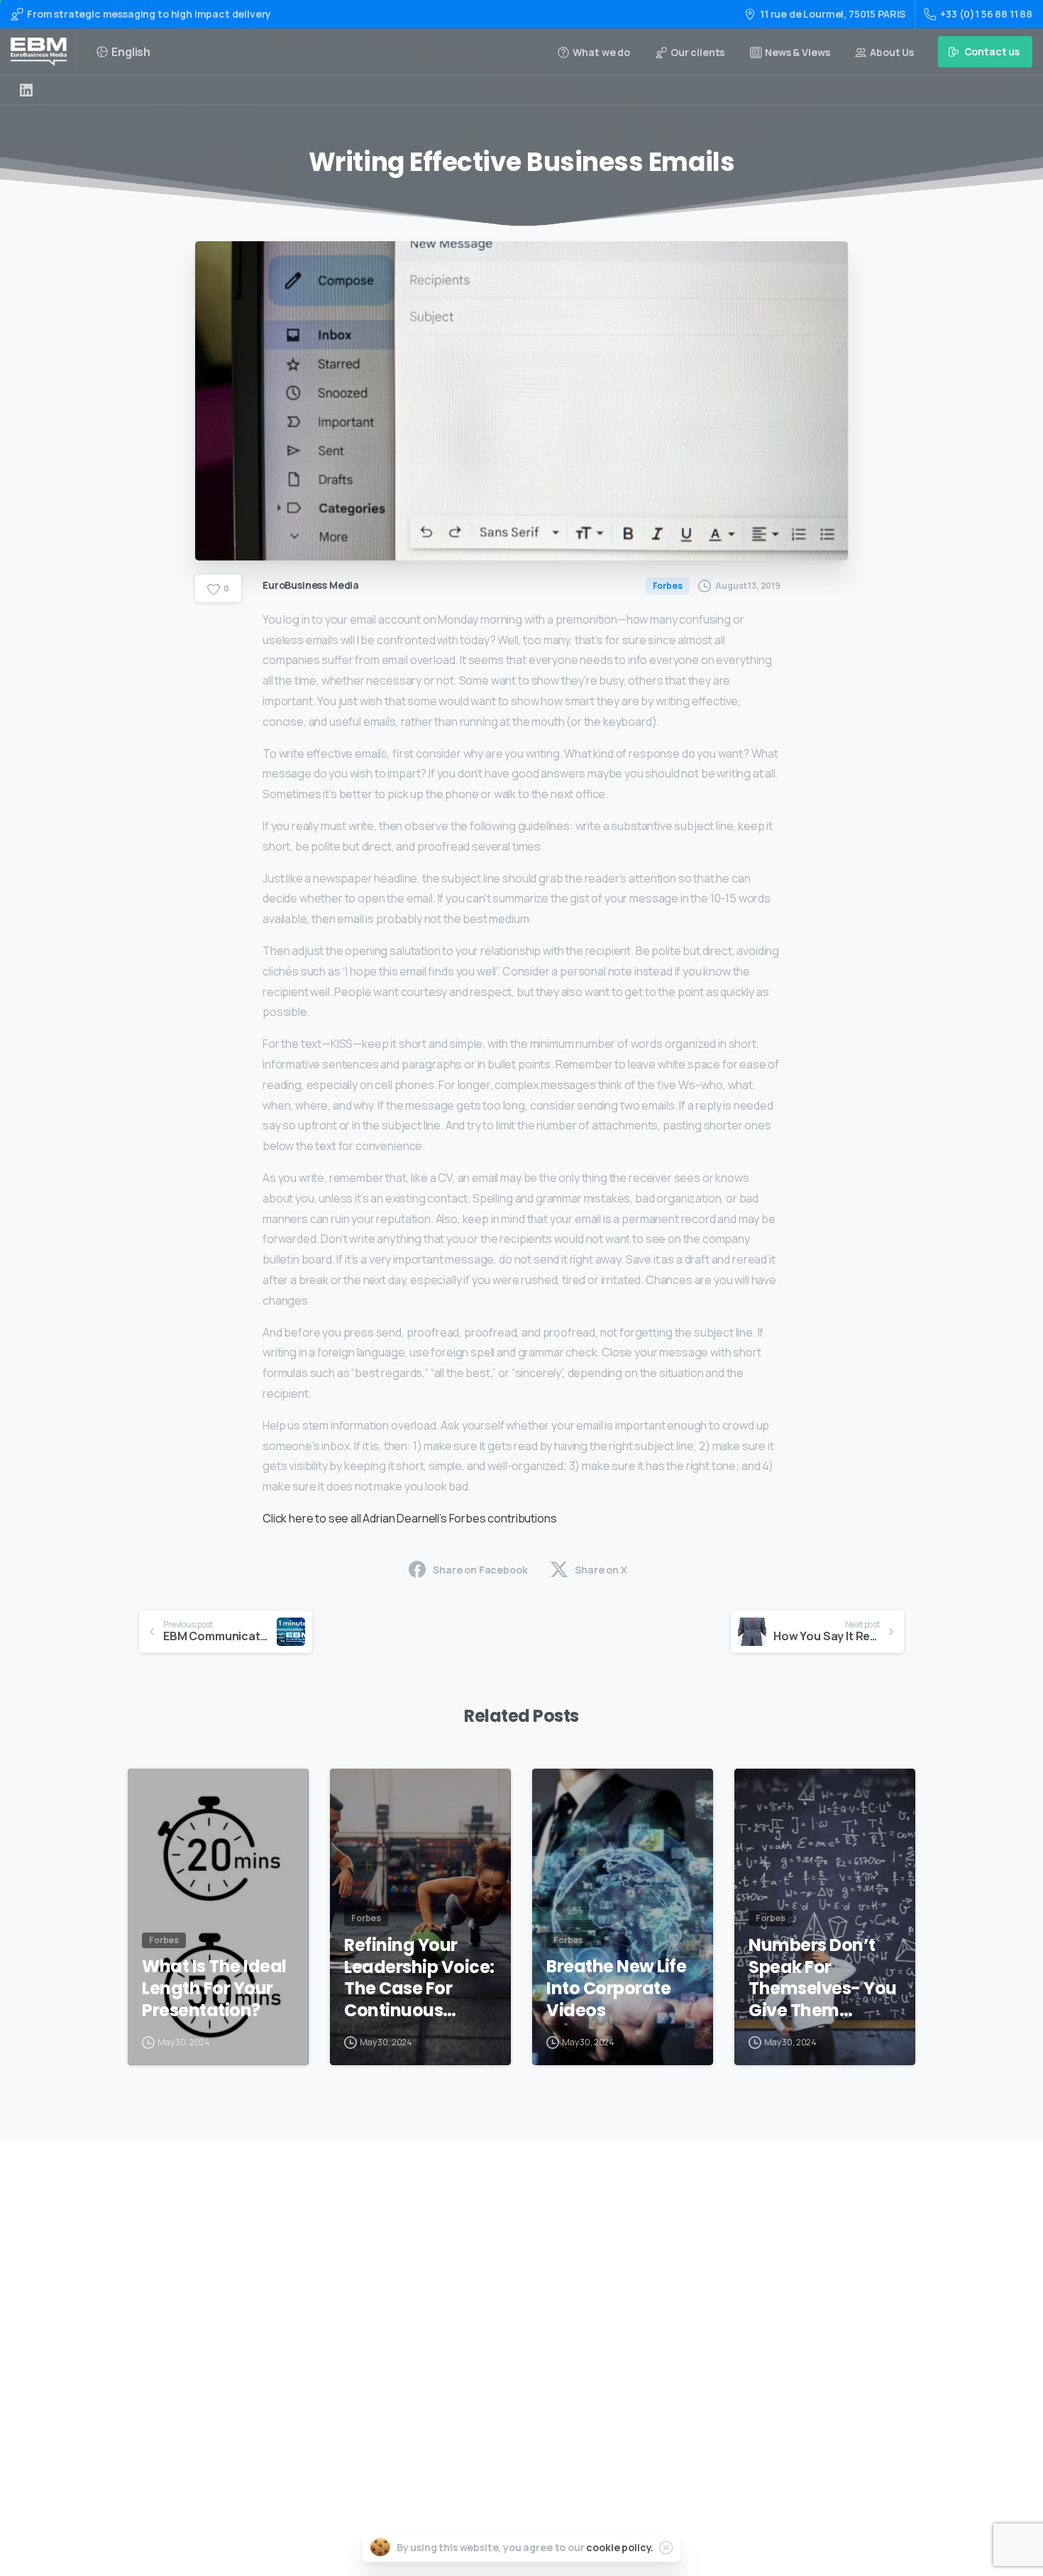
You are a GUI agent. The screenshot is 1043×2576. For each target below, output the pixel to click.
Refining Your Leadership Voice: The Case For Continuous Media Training (419, 1978)
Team (479, 2341)
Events (481, 2318)
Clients (482, 2363)
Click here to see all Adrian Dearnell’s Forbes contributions (409, 1518)
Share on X (601, 1570)
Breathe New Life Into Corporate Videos (616, 1989)
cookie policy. (620, 2547)
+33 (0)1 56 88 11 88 (986, 14)
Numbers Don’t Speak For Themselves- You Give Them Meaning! (823, 1978)
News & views (497, 2386)
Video (479, 2295)
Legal (478, 2408)
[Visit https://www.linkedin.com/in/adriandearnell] (26, 90)
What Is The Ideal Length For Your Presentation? (214, 1989)
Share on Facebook (480, 1570)
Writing (483, 2250)
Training (485, 2273)
